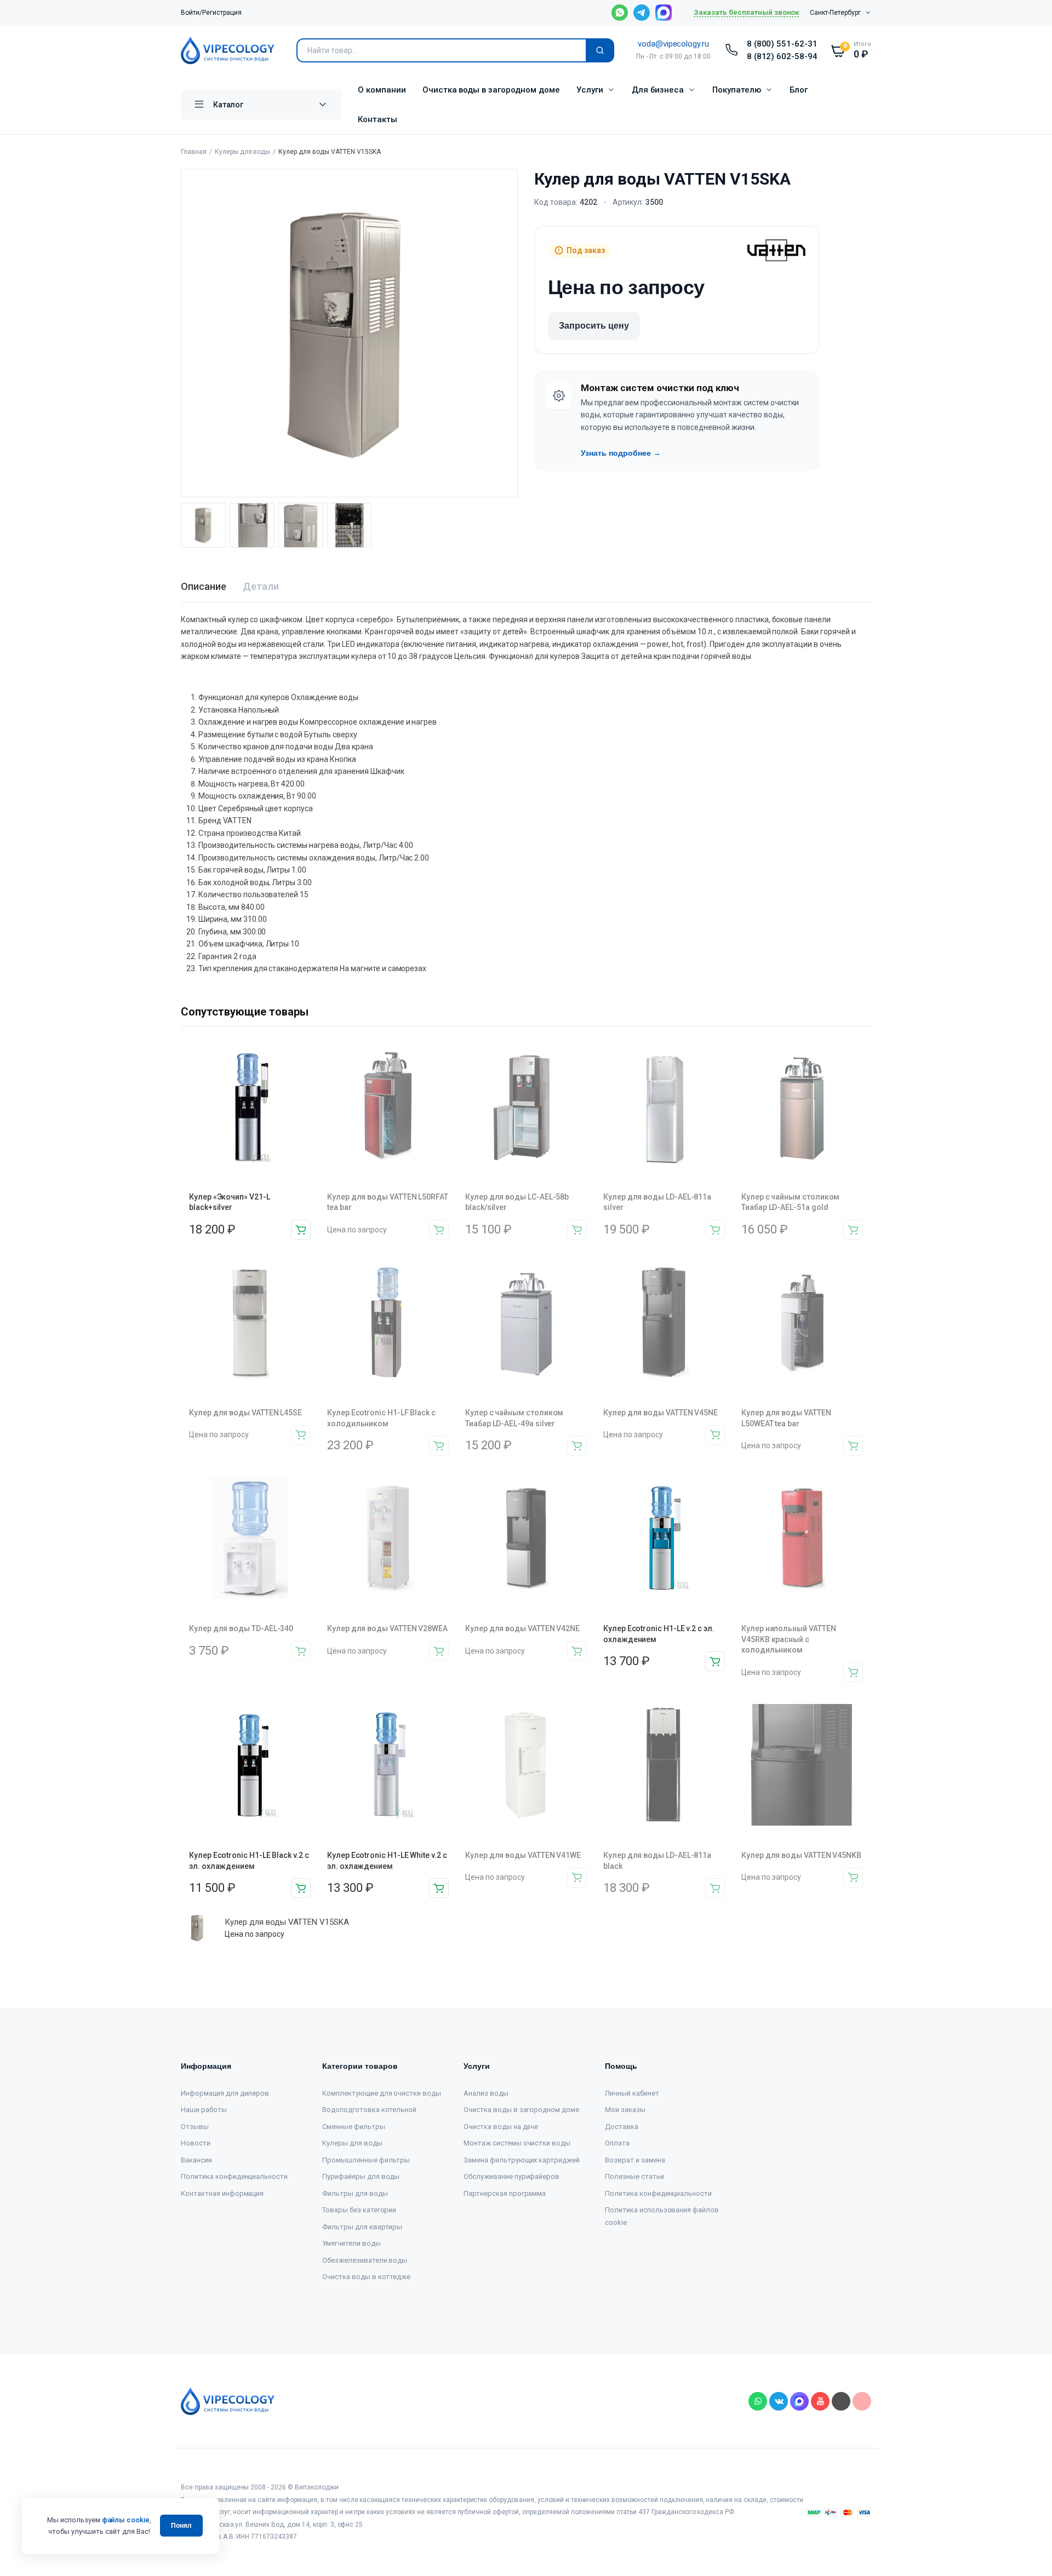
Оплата (617, 2143)
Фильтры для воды (355, 2193)
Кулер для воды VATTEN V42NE (522, 1628)
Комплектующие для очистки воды (382, 2093)
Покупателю (737, 90)
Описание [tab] (204, 586)
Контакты (378, 119)
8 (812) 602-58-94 (782, 56)
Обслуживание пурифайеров (511, 2176)
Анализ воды (486, 2093)
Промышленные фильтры (366, 2160)
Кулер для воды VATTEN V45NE (661, 1413)
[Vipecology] (228, 50)
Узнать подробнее (621, 453)
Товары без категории (359, 2210)
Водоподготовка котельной (369, 2110)
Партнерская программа (505, 2193)
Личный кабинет (632, 2093)
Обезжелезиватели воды (365, 2260)
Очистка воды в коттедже (366, 2277)
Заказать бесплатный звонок (746, 12)
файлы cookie (126, 2520)
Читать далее (439, 1230)
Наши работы (204, 2110)
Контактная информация (222, 2193)
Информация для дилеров (225, 2093)
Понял (181, 2526)
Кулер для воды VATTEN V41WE (523, 1855)
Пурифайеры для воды (361, 2176)
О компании (382, 90)
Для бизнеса (658, 90)
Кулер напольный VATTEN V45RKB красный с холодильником (788, 1639)
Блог (799, 90)
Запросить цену (594, 326)
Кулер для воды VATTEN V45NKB (801, 1855)
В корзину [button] (301, 1230)
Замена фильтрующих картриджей (522, 2160)
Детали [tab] (261, 586)
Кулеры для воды (243, 152)
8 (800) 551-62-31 (782, 44)
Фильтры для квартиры (362, 2227)
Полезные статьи (634, 2176)
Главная (194, 152)
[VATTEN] (776, 250)
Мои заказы (625, 2110)
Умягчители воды (351, 2243)
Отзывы (195, 2127)
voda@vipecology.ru (673, 44)
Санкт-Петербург (835, 13)
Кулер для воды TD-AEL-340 (241, 1628)
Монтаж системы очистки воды (517, 2143)
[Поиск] (600, 50)
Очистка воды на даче (501, 2127)
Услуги (590, 90)
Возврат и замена (635, 2160)
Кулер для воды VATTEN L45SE (245, 1413)
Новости (196, 2143)
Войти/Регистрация (211, 13)
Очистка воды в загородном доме (491, 90)
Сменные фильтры (354, 2127)
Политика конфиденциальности (234, 2176)
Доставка (622, 2127)
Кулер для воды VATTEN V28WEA (387, 1628)
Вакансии (196, 2160)
